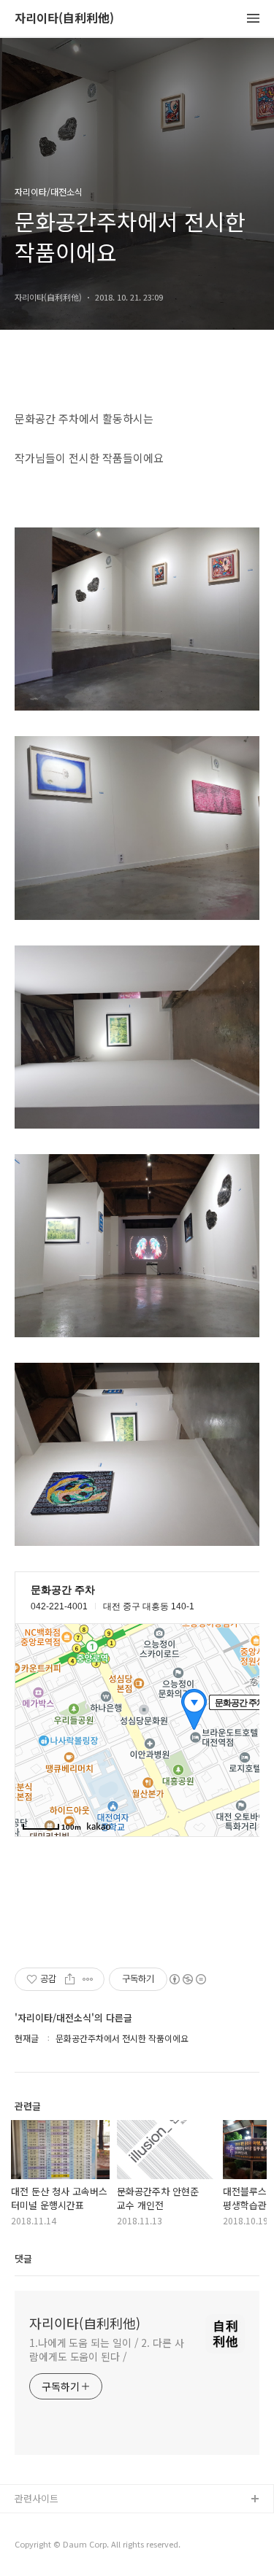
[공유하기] (70, 1979)
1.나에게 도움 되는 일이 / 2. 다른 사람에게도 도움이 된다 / (107, 2349)
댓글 (23, 2258)
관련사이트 (37, 2498)
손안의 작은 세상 (49, 2546)
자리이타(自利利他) (64, 19)
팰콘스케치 (37, 2523)
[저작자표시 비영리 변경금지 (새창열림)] (187, 1979)
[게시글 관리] (88, 1979)
